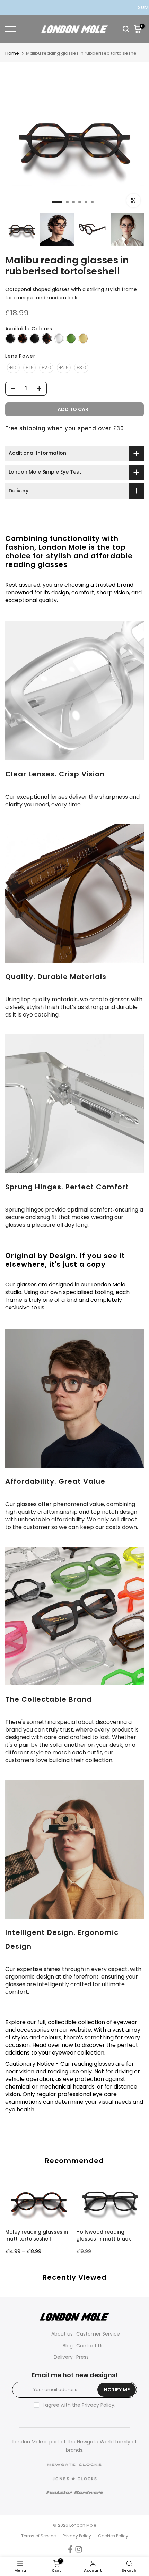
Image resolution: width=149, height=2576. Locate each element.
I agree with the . (79, 2405)
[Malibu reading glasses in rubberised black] (35, 339)
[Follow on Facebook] (70, 2549)
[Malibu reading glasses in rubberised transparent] (59, 339)
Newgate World (95, 2442)
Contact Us (90, 2346)
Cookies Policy (113, 2536)
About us (62, 2334)
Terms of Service (38, 2536)
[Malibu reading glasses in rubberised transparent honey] (83, 339)
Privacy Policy (98, 2405)
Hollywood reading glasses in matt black (104, 2235)
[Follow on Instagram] (79, 2549)
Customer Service (98, 2334)
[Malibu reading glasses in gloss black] (10, 339)
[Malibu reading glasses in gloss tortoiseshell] (23, 339)
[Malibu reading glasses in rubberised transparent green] (71, 339)
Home (12, 53)
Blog (68, 2346)
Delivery (63, 2357)
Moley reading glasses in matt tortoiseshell (37, 2235)
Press (82, 2357)
